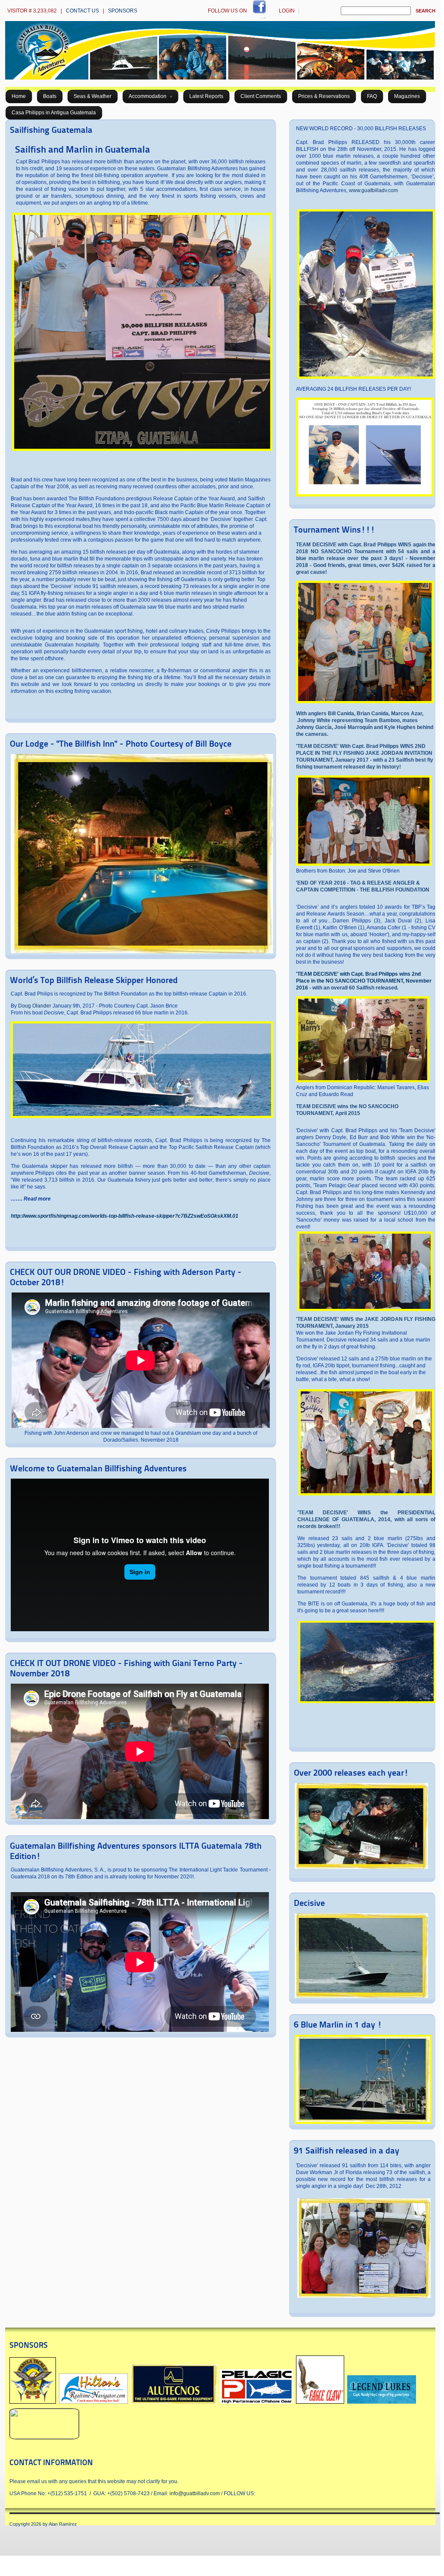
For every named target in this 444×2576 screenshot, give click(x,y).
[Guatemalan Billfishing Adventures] (220, 78)
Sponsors (123, 11)
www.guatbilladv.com (373, 190)
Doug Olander (35, 1006)
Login (287, 11)
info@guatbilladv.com (195, 2493)
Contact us (82, 11)
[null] (363, 1081)
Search (425, 11)
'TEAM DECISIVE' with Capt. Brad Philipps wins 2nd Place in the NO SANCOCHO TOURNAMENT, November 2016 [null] (364, 981)
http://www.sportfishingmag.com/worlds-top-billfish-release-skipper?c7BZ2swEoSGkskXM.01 (125, 1216)
